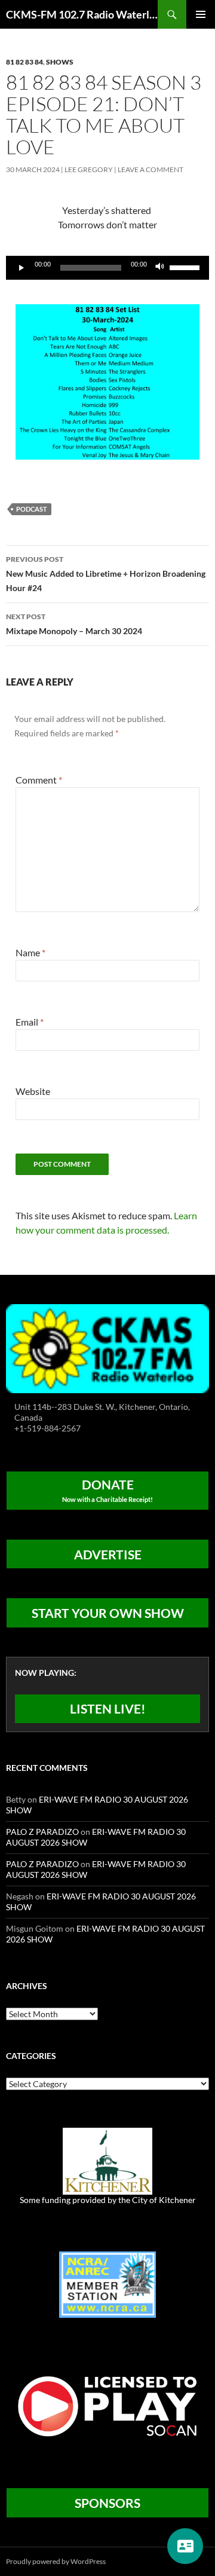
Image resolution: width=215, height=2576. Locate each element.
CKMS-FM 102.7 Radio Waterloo (82, 14)
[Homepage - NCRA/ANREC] (107, 2283)
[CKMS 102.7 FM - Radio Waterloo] (107, 1347)
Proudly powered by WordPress (56, 2561)
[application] (107, 268)
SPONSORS (107, 2503)
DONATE (107, 1490)
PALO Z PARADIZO (42, 1832)
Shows (60, 62)
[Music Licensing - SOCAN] (107, 2406)
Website (33, 1091)
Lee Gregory (89, 169)
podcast (32, 509)
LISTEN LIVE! (108, 1708)
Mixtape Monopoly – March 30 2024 (74, 624)
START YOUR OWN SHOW (108, 1613)
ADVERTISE (108, 1554)
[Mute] (160, 268)
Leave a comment (150, 169)
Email (30, 1022)
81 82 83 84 (24, 62)
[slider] (186, 267)
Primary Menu (201, 14)
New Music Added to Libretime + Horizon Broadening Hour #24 (106, 574)
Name (30, 952)
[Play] (21, 268)
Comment (39, 780)
